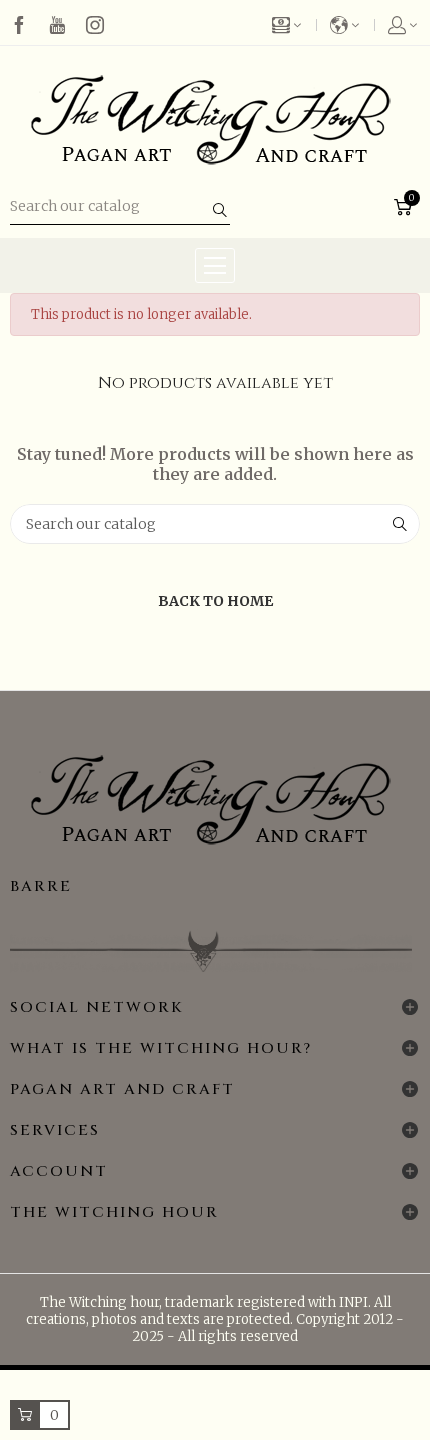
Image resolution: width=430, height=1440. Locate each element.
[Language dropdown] (346, 25)
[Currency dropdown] (294, 25)
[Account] (397, 25)
